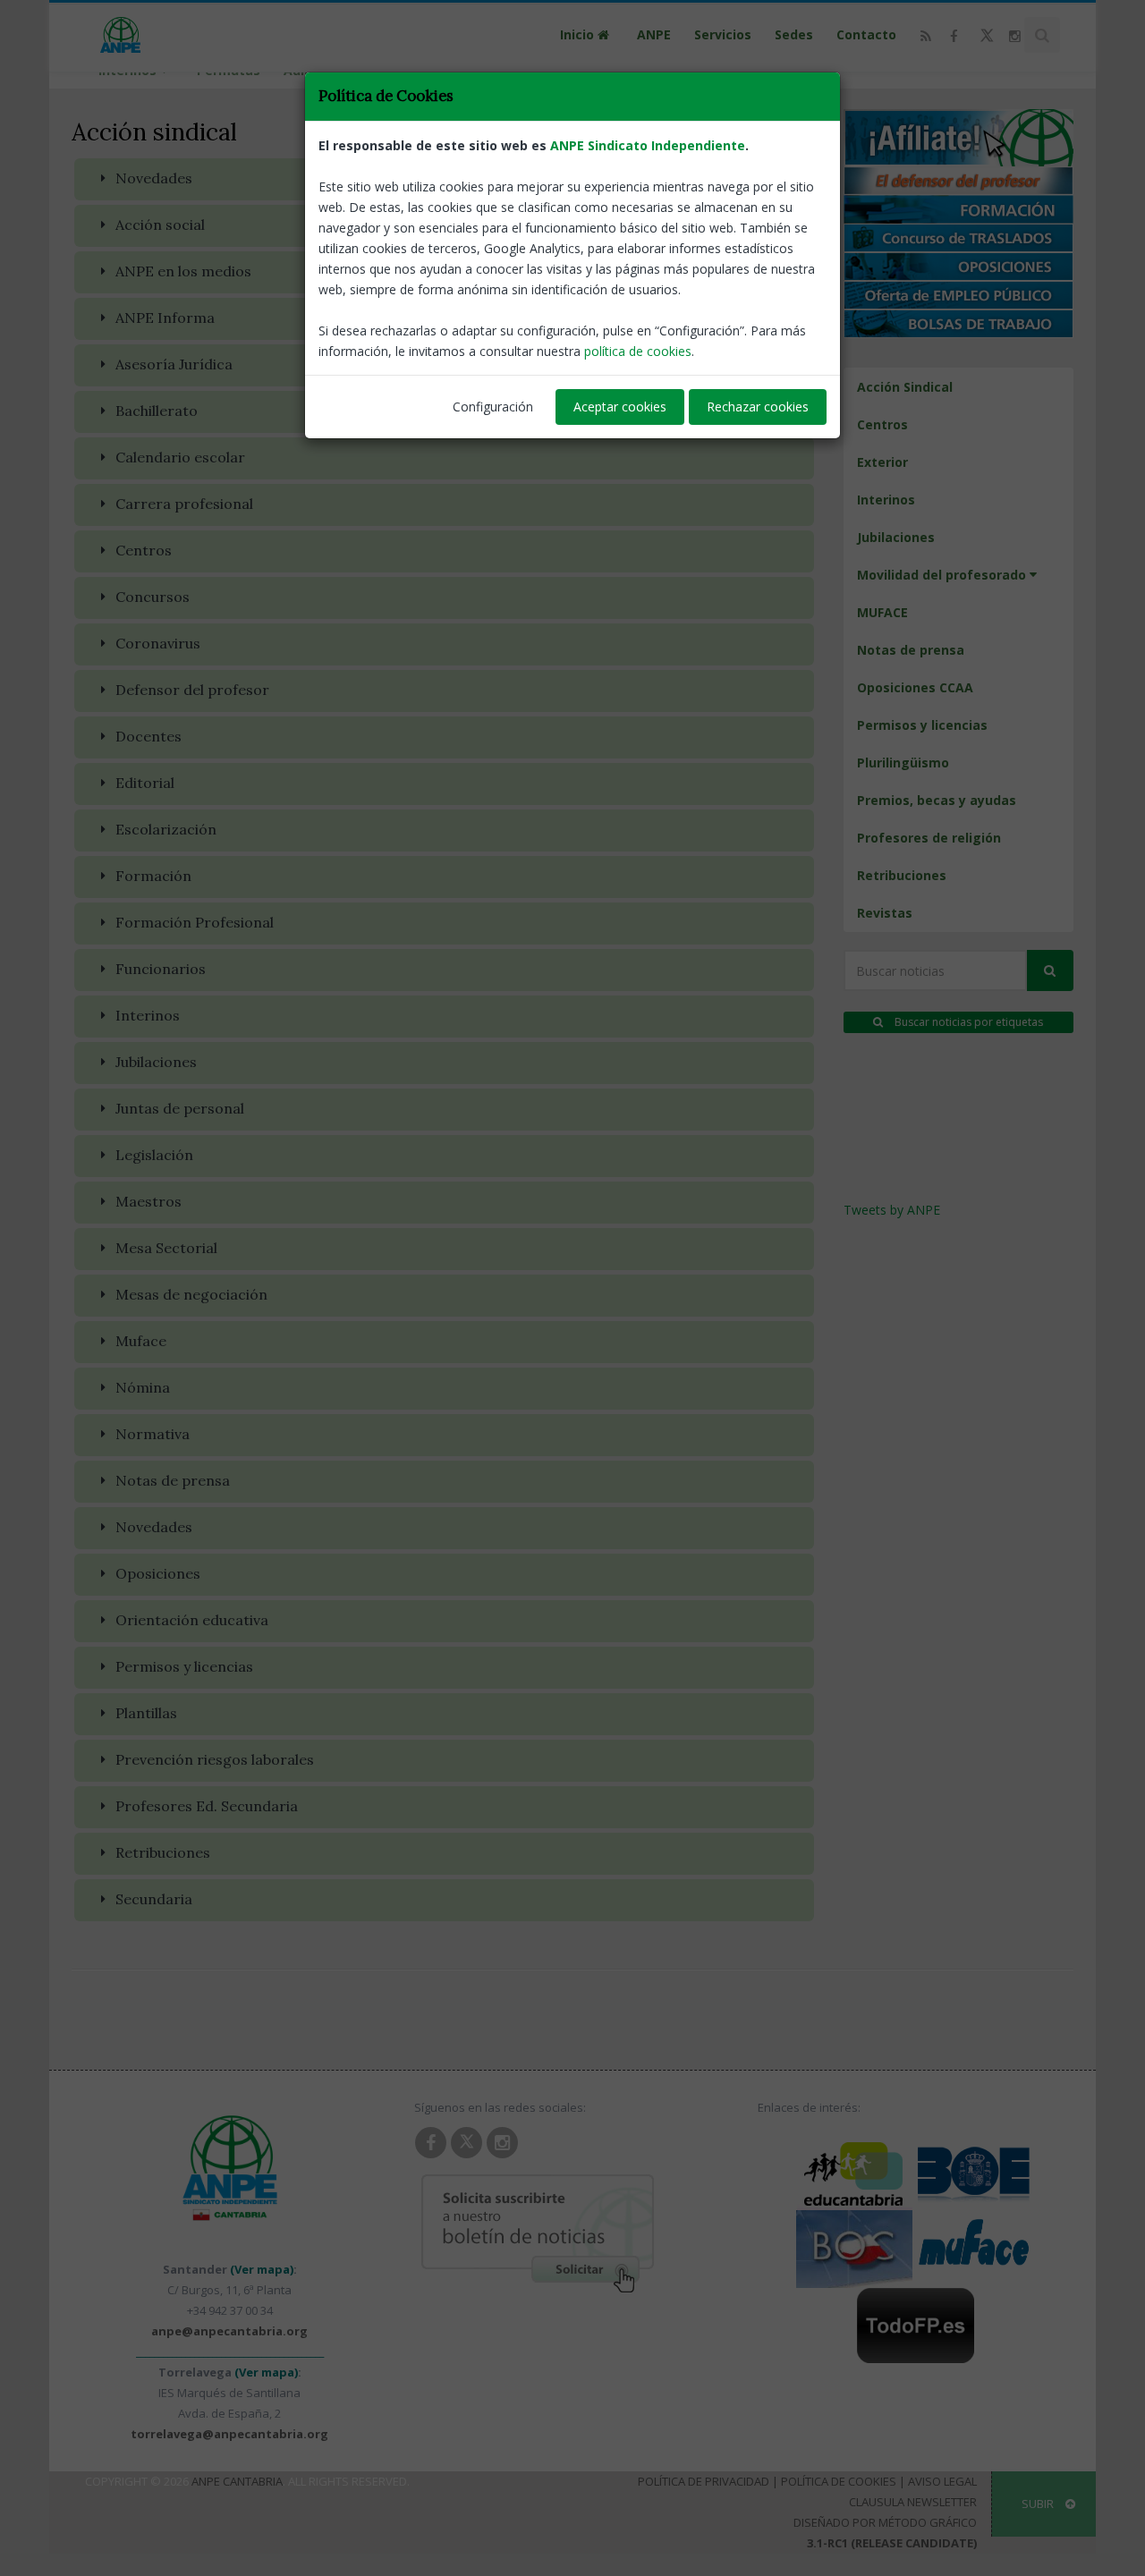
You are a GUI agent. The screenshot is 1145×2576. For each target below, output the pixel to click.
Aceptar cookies (620, 407)
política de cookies (638, 351)
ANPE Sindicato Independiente (648, 145)
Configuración (493, 407)
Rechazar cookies (758, 407)
